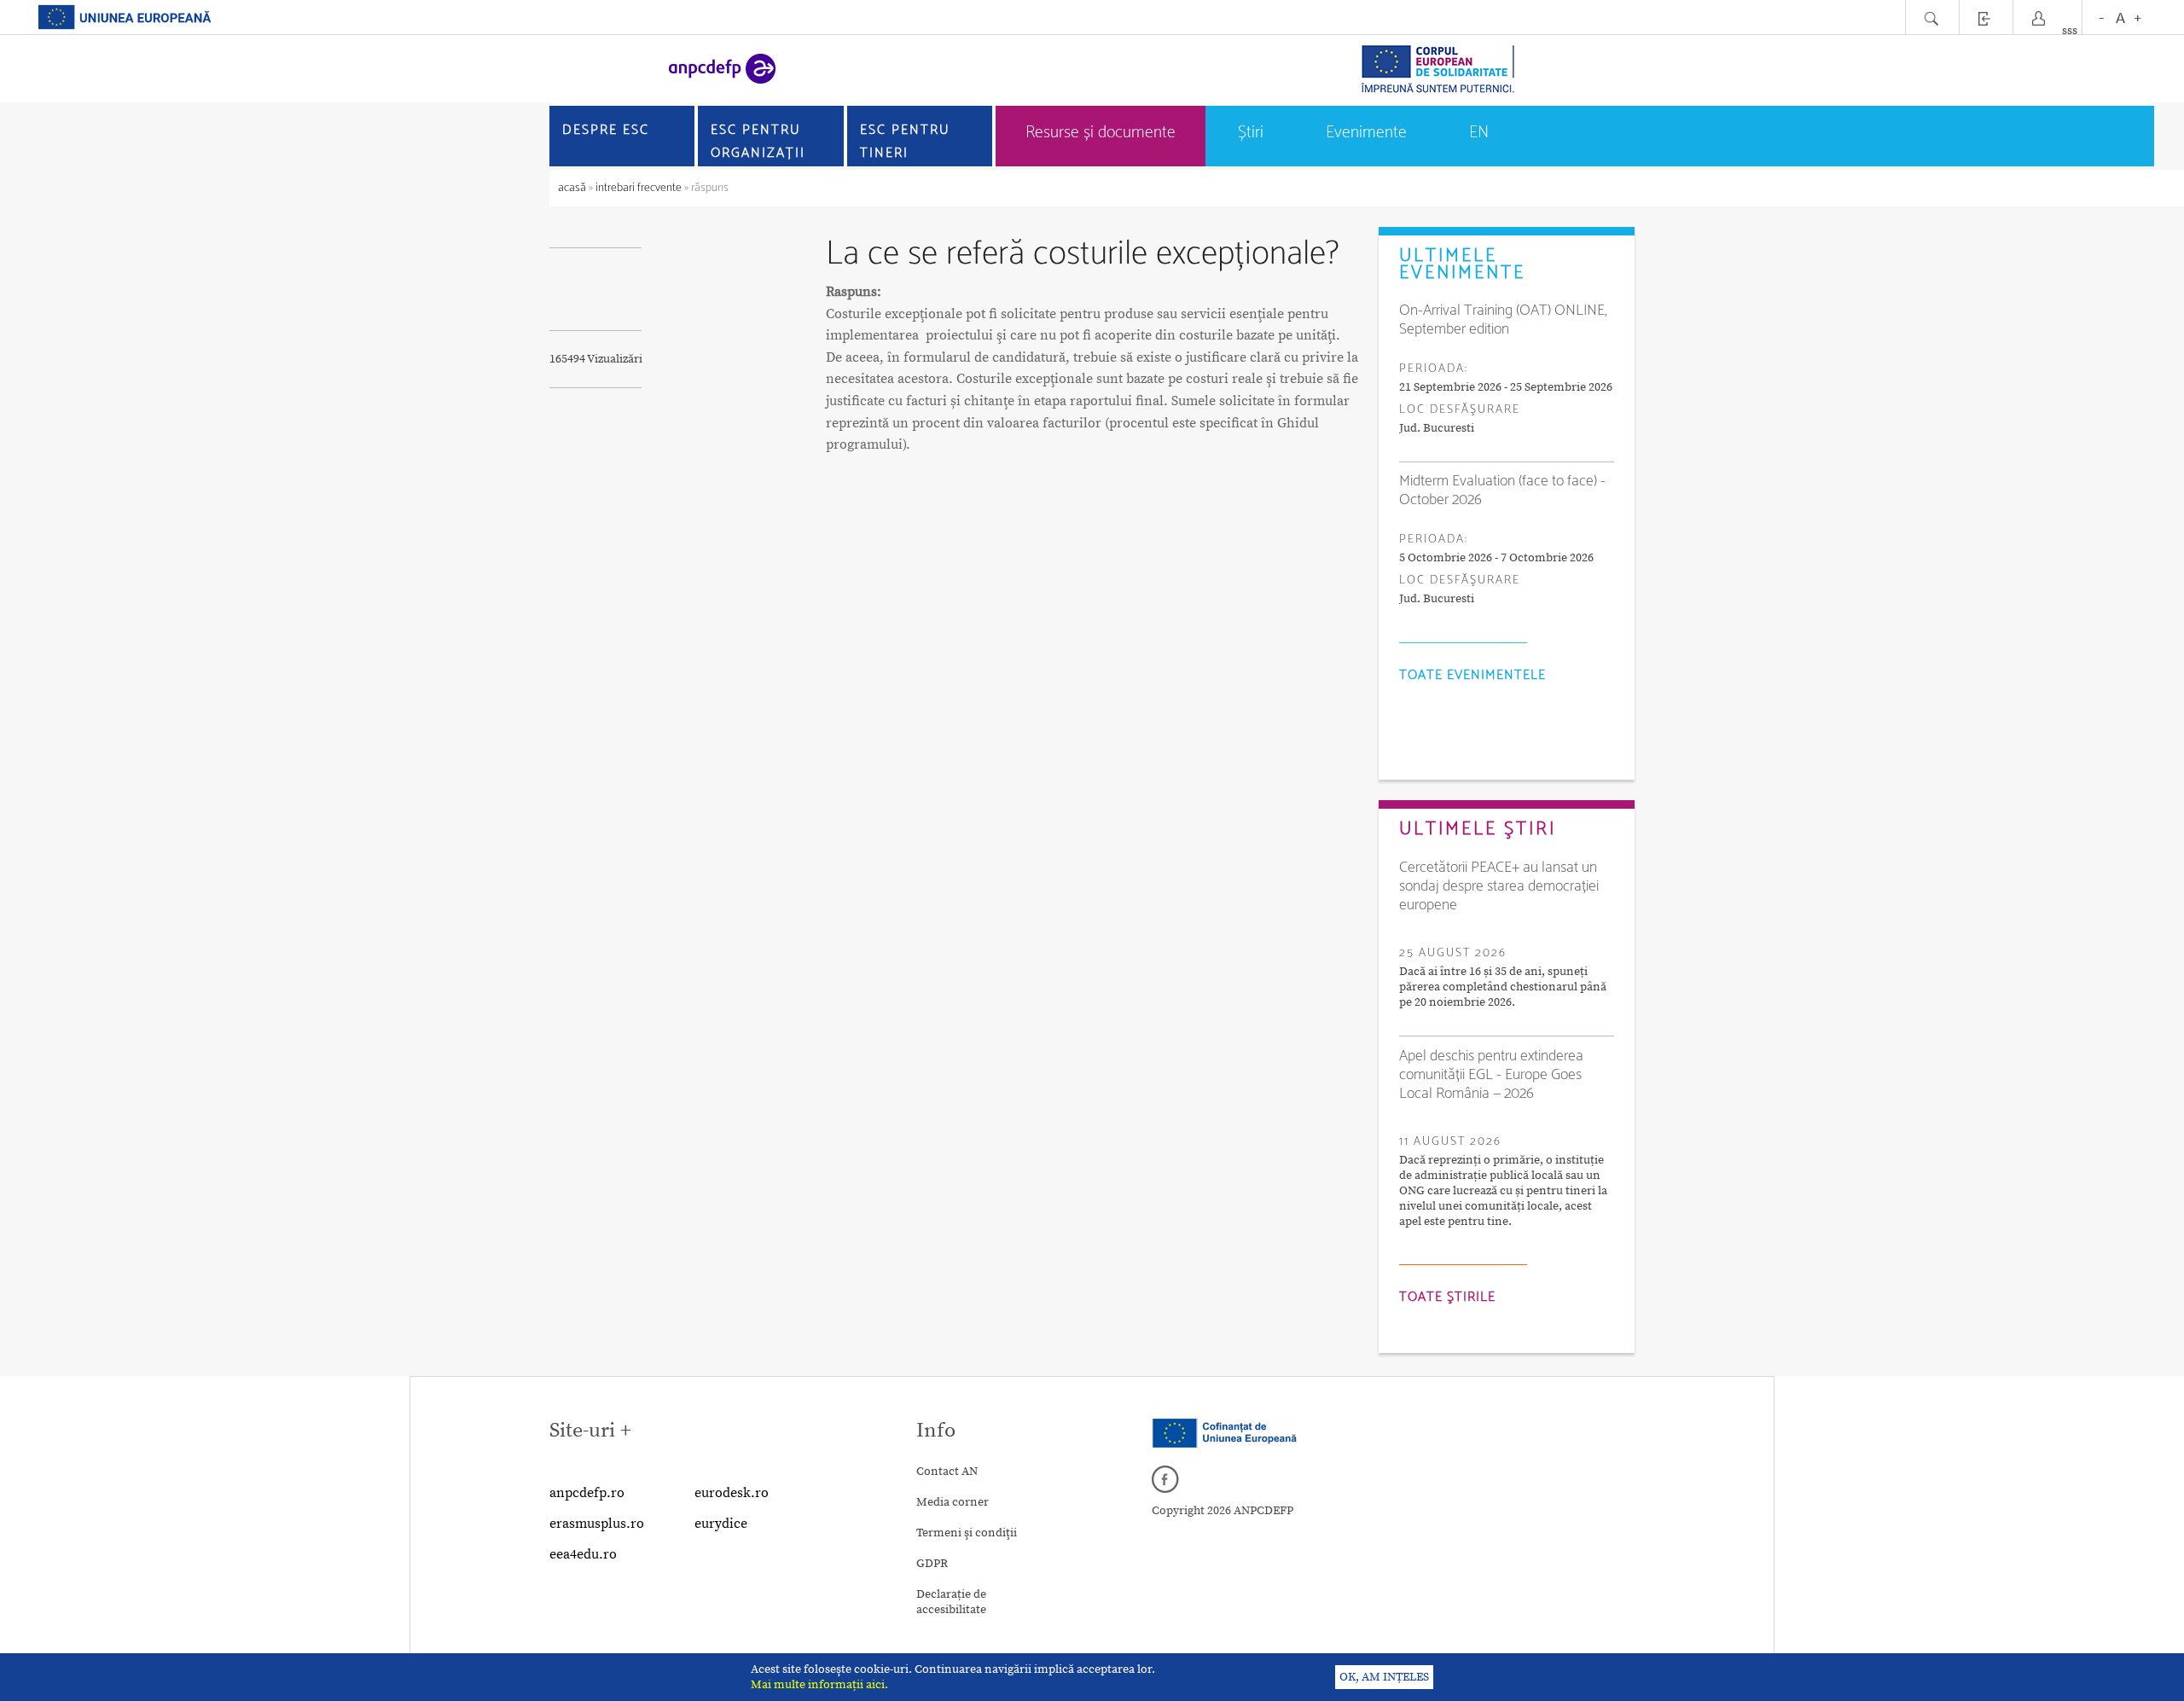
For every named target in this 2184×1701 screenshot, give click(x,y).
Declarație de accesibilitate (951, 1602)
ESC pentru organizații (758, 142)
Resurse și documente (1101, 133)
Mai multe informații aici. (819, 1685)
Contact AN (947, 1472)
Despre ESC (606, 130)
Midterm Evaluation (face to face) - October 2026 (1502, 491)
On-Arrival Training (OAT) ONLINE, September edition (1503, 320)
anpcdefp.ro (587, 1493)
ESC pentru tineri (905, 142)
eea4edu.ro (583, 1554)
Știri (1251, 133)
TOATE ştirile (1447, 1297)
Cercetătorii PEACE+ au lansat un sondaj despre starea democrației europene (1499, 886)
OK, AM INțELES (1384, 1677)
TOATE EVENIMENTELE (1472, 675)
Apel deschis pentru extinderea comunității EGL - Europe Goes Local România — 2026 (1491, 1075)
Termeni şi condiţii (967, 1533)
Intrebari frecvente (639, 188)
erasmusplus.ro (597, 1524)
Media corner (953, 1502)
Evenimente (1366, 133)
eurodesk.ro (732, 1493)
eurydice (721, 1524)
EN (1479, 133)
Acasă (573, 188)
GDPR (932, 1564)
